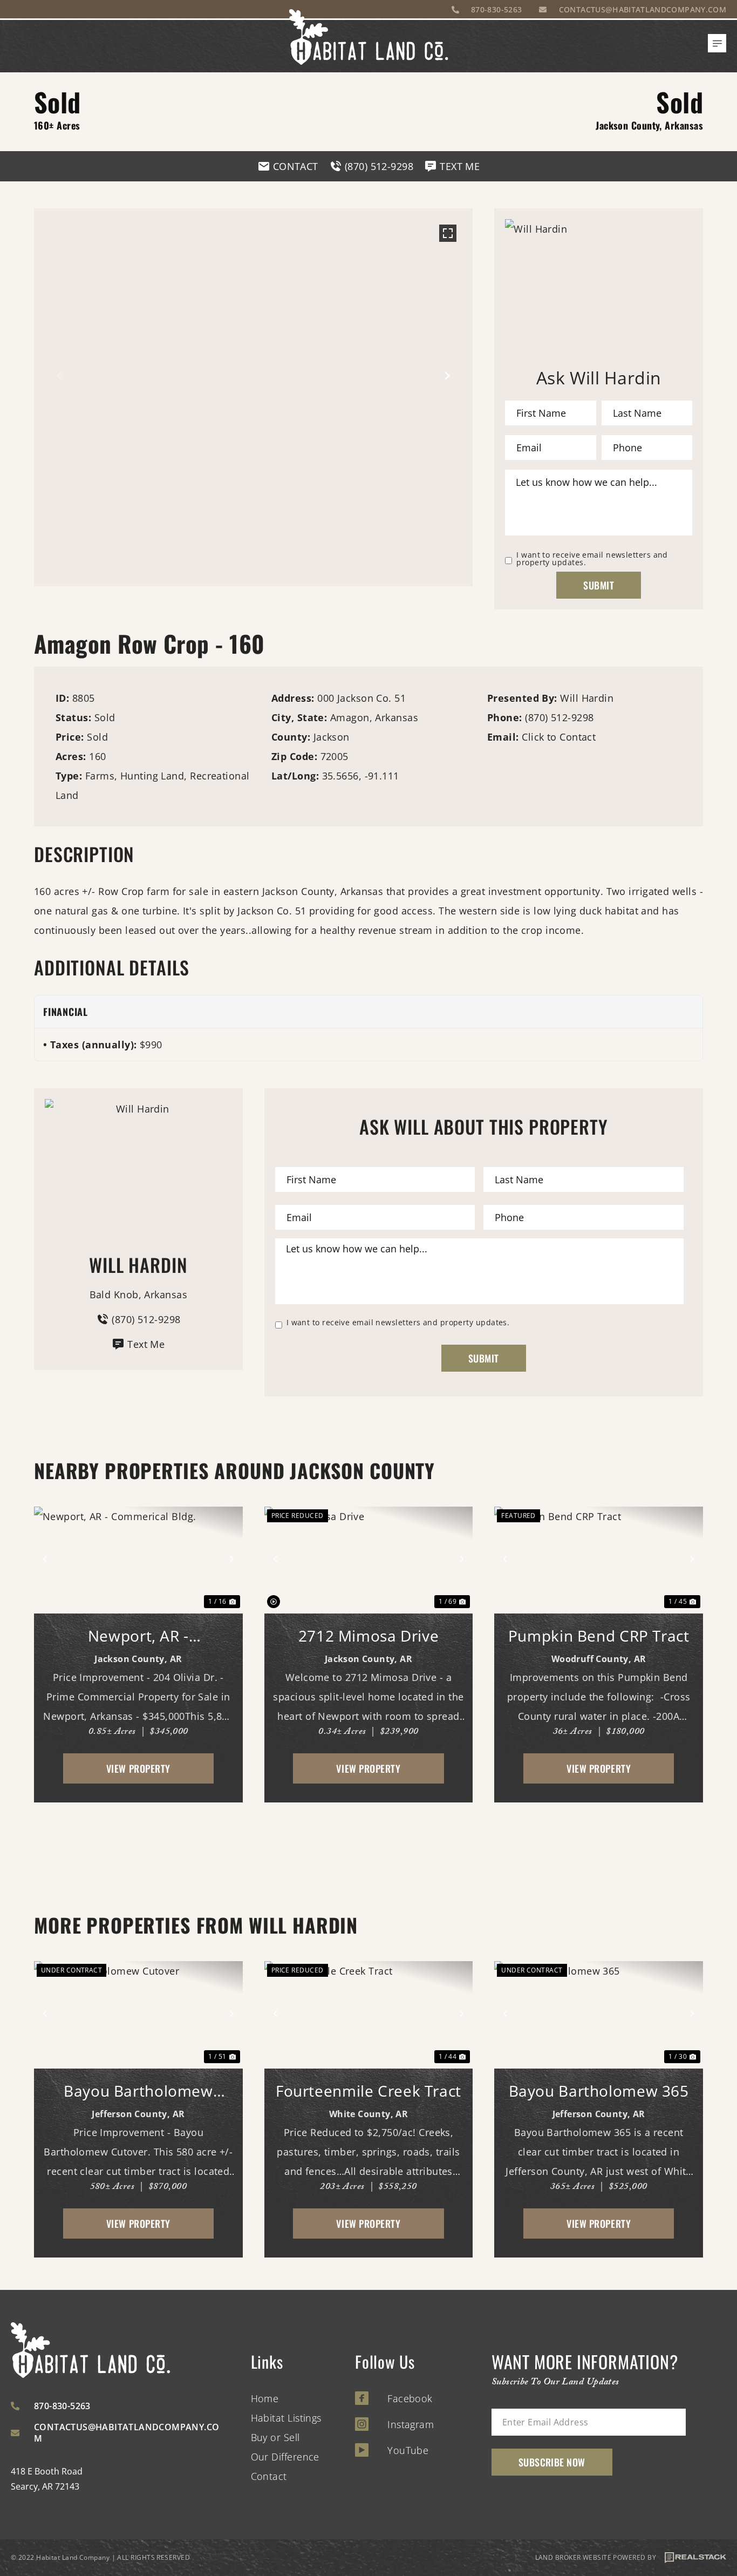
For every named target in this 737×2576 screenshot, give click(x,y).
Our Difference (285, 2457)
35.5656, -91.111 (361, 776)
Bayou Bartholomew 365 (599, 2091)
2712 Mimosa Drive (369, 1636)
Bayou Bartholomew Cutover (138, 2091)
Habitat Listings (286, 2418)
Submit (599, 585)
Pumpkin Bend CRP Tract (599, 1636)
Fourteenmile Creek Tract (368, 2091)
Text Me (146, 1344)
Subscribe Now (552, 2462)
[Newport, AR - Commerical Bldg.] (138, 1559)
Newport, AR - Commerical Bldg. (138, 1636)
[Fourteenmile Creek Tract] (369, 2013)
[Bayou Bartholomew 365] (599, 2013)
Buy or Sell (275, 2437)
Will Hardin (587, 698)
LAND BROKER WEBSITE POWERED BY (596, 2557)
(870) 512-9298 (559, 717)
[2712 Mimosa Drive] (369, 1559)
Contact (269, 2476)
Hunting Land (152, 776)
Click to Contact (559, 737)
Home (265, 2398)
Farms (100, 776)
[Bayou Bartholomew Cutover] (138, 2013)
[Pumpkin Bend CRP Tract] (599, 1559)
